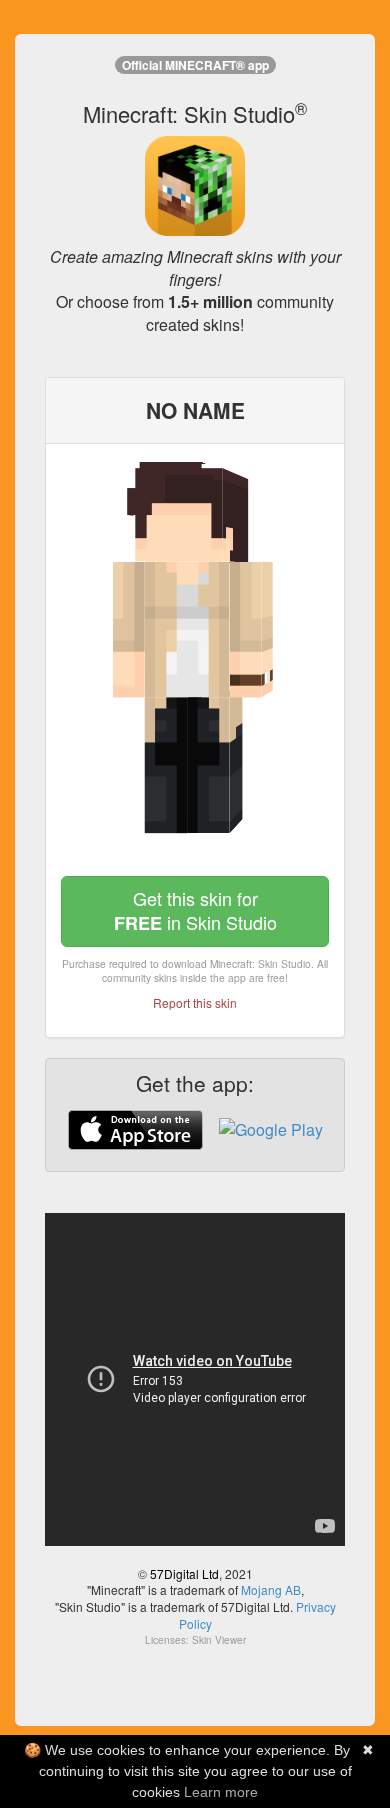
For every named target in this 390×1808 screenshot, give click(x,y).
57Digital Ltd (184, 1573)
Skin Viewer (219, 1640)
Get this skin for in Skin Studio (195, 910)
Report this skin (195, 1002)
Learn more (221, 1792)
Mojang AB (271, 1589)
